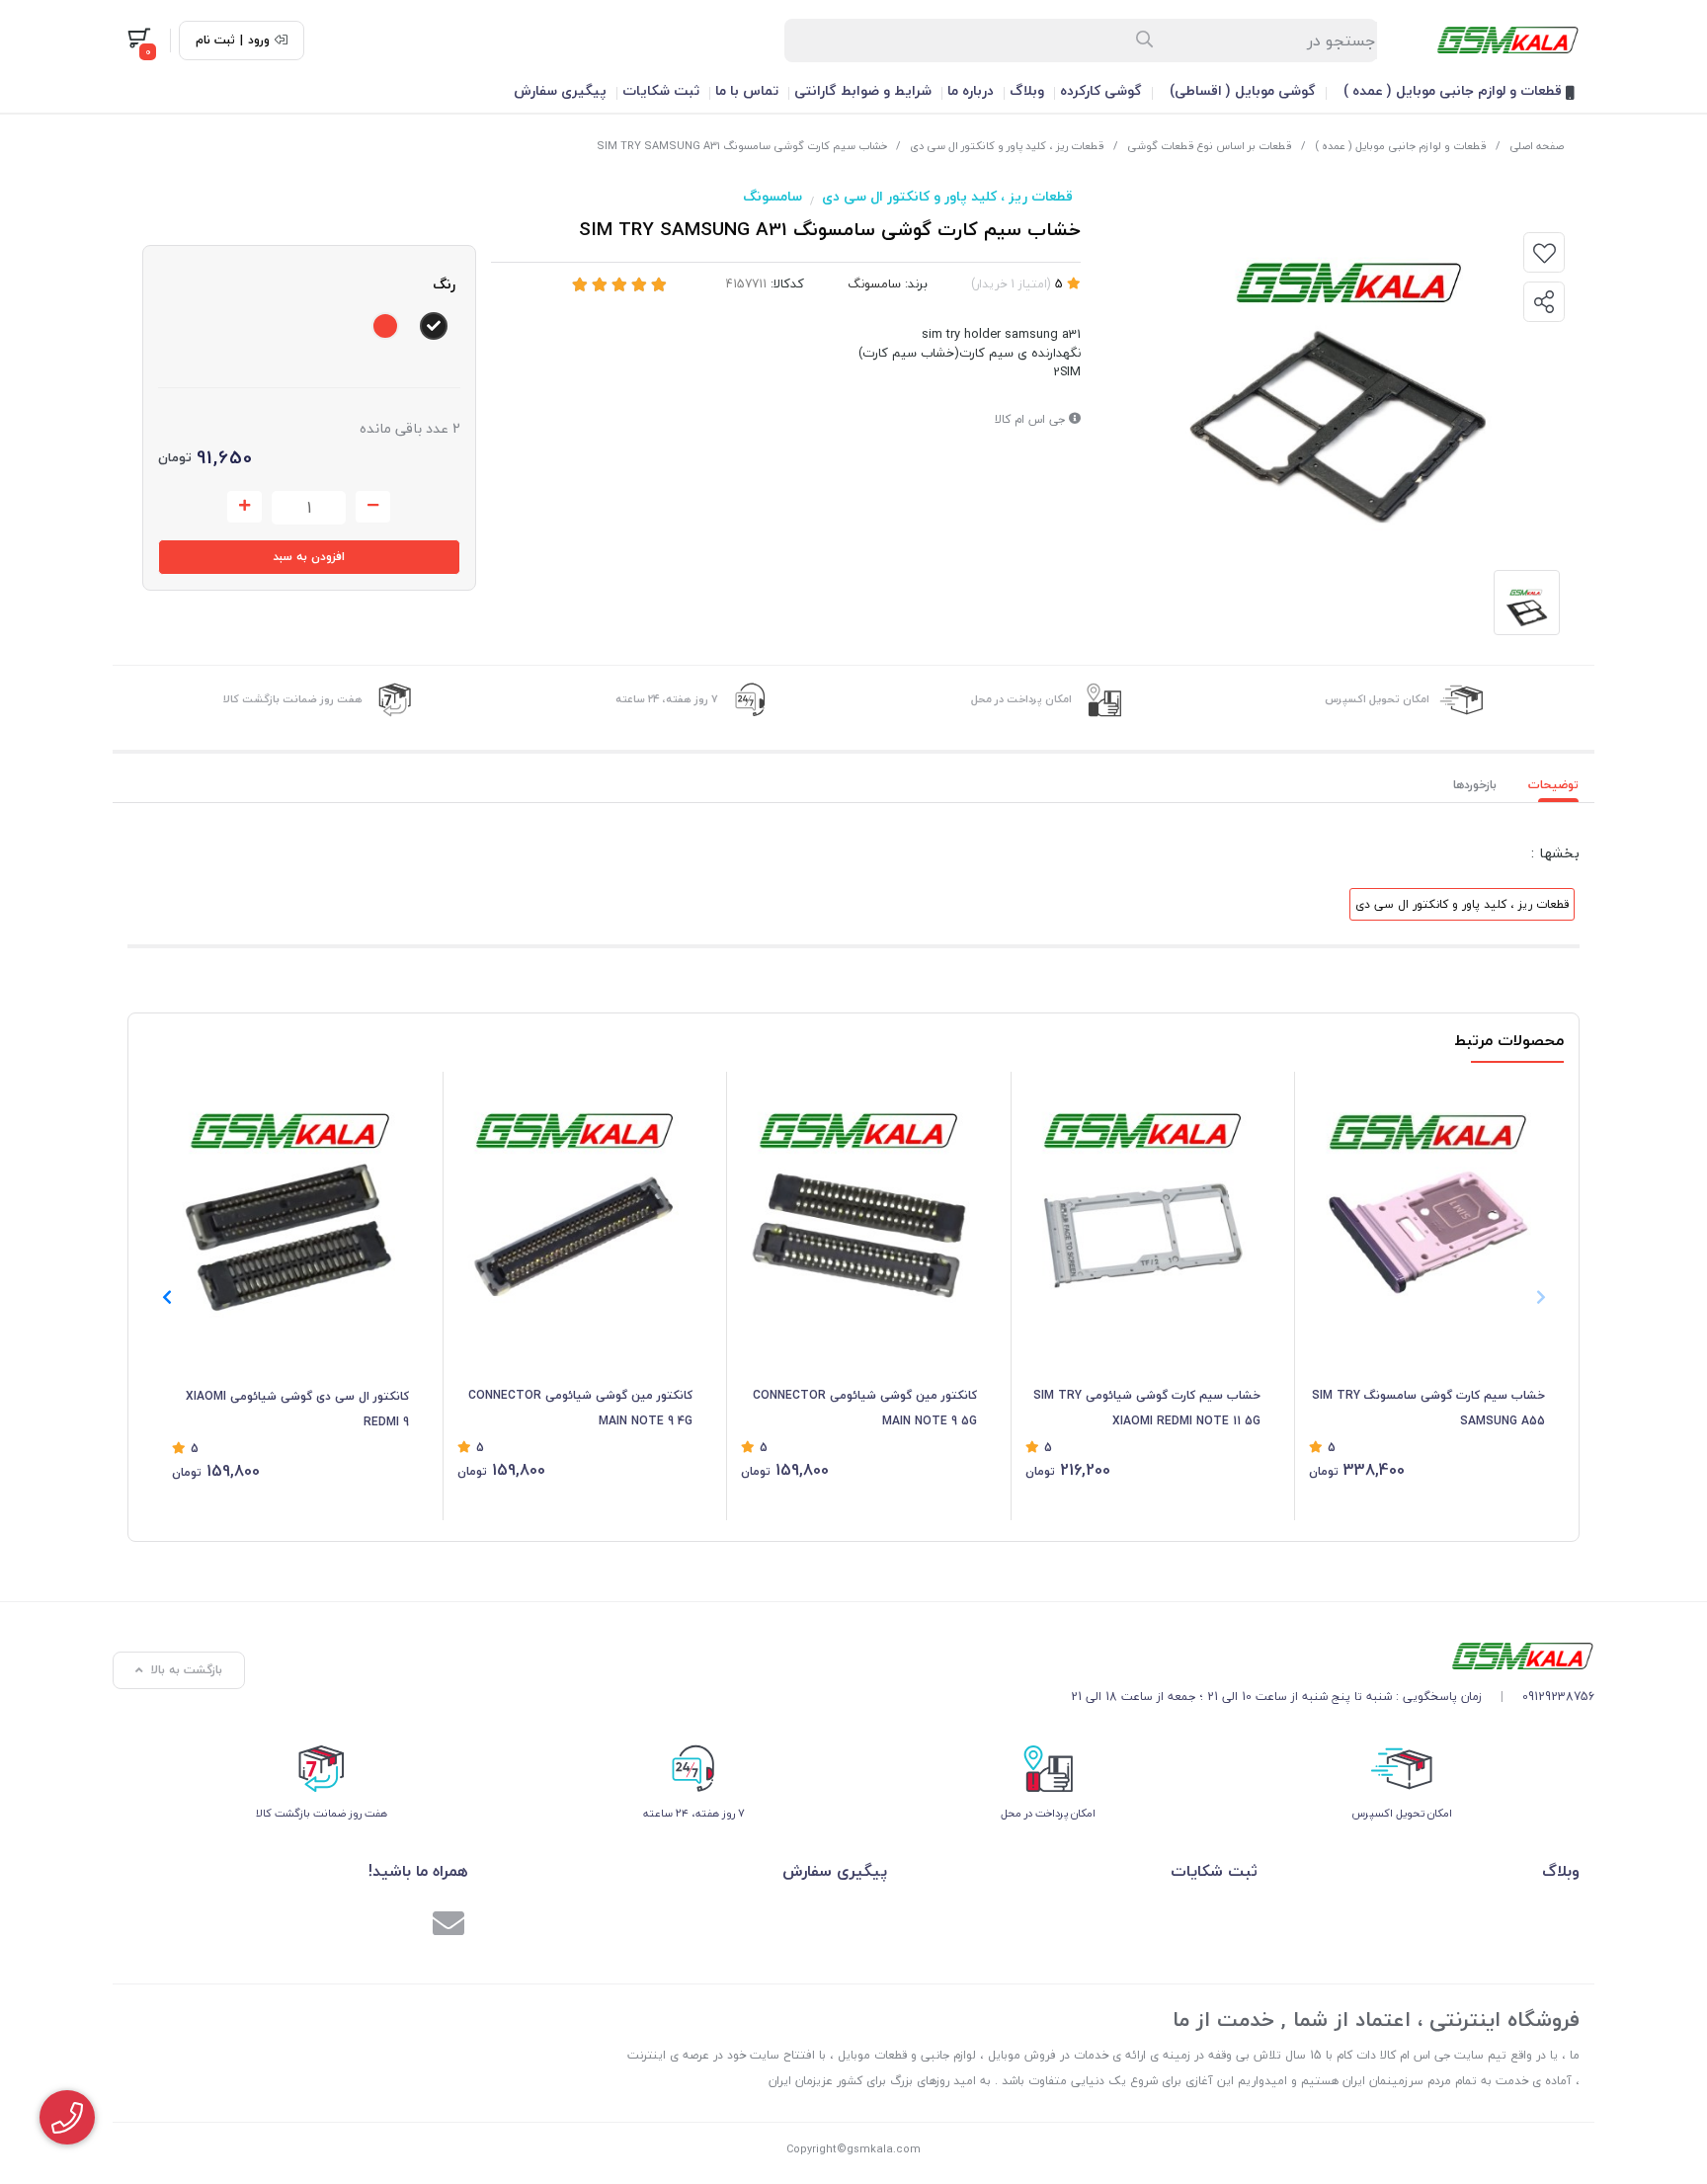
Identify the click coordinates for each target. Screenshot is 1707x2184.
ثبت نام (215, 40)
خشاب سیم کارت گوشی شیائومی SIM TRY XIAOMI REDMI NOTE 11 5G (1147, 1408)
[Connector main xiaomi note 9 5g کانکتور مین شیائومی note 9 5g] (859, 1200)
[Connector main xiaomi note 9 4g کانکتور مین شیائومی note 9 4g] (575, 1200)
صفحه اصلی (1537, 146)
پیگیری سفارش (560, 90)
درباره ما (971, 90)
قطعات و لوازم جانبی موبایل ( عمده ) (1455, 90)
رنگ (444, 284)
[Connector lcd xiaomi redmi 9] (290, 1200)
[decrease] (373, 507)
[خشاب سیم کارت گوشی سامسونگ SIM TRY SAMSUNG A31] (1333, 1656)
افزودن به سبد (309, 557)
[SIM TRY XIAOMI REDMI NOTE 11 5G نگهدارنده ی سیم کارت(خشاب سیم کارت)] (1143, 1200)
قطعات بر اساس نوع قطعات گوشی (1210, 146)
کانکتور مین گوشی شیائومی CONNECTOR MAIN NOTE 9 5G (865, 1408)
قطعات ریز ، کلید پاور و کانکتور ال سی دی (1007, 146)
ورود (259, 40)
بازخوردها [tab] (1475, 785)
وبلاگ (1027, 90)
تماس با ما (747, 90)
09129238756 (1558, 1697)
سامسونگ (772, 196)
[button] (166, 1297)
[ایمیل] (448, 1926)
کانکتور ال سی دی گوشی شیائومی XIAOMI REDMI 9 (297, 1409)
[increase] (244, 507)
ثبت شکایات (661, 90)
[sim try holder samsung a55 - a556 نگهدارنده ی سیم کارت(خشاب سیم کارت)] (1427, 1200)
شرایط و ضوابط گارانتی (863, 90)
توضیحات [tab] (1553, 785)
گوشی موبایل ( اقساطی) (1243, 90)
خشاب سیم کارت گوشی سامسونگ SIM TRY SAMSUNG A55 (1428, 1408)
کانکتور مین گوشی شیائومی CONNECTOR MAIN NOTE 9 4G (580, 1408)
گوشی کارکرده (1101, 90)
